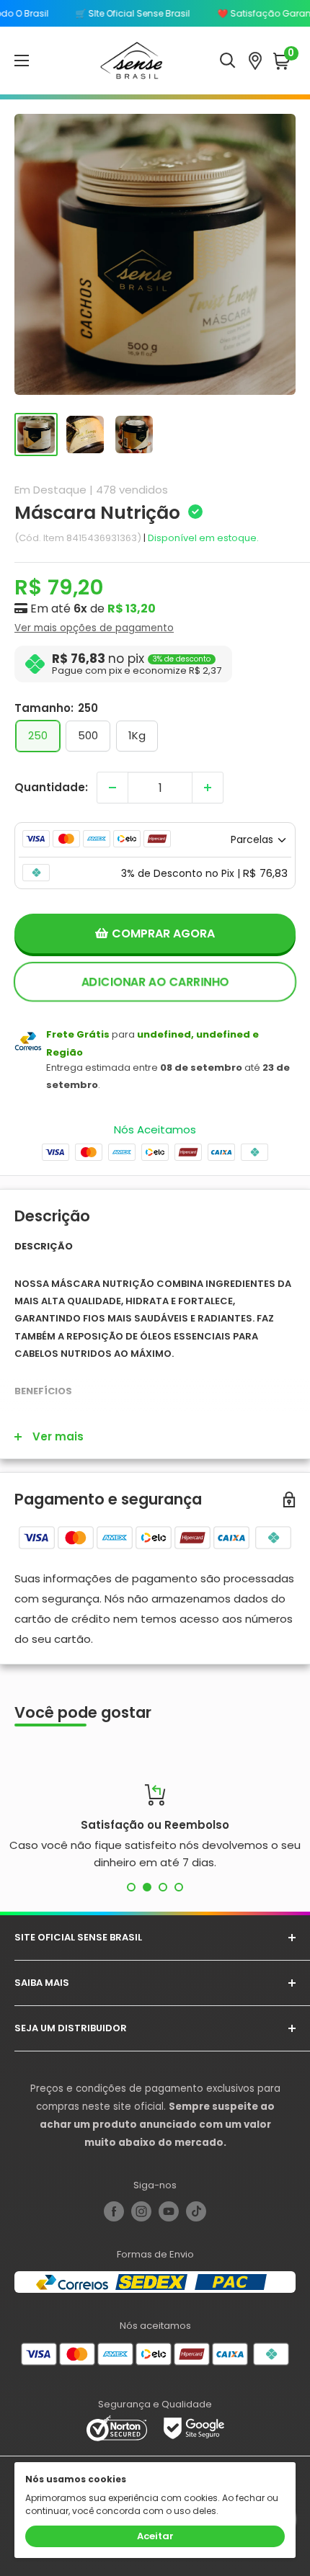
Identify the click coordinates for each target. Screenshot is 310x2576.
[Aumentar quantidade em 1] (208, 788)
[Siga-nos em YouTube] (169, 2211)
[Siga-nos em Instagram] (141, 2211)
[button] (284, 61)
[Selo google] (194, 2427)
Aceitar (155, 2536)
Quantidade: (51, 787)
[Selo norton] (118, 2427)
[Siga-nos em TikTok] (196, 2211)
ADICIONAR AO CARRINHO (155, 982)
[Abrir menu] (22, 61)
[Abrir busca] (228, 61)
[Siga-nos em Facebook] (114, 2211)
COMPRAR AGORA (163, 933)
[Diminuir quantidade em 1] (112, 788)
